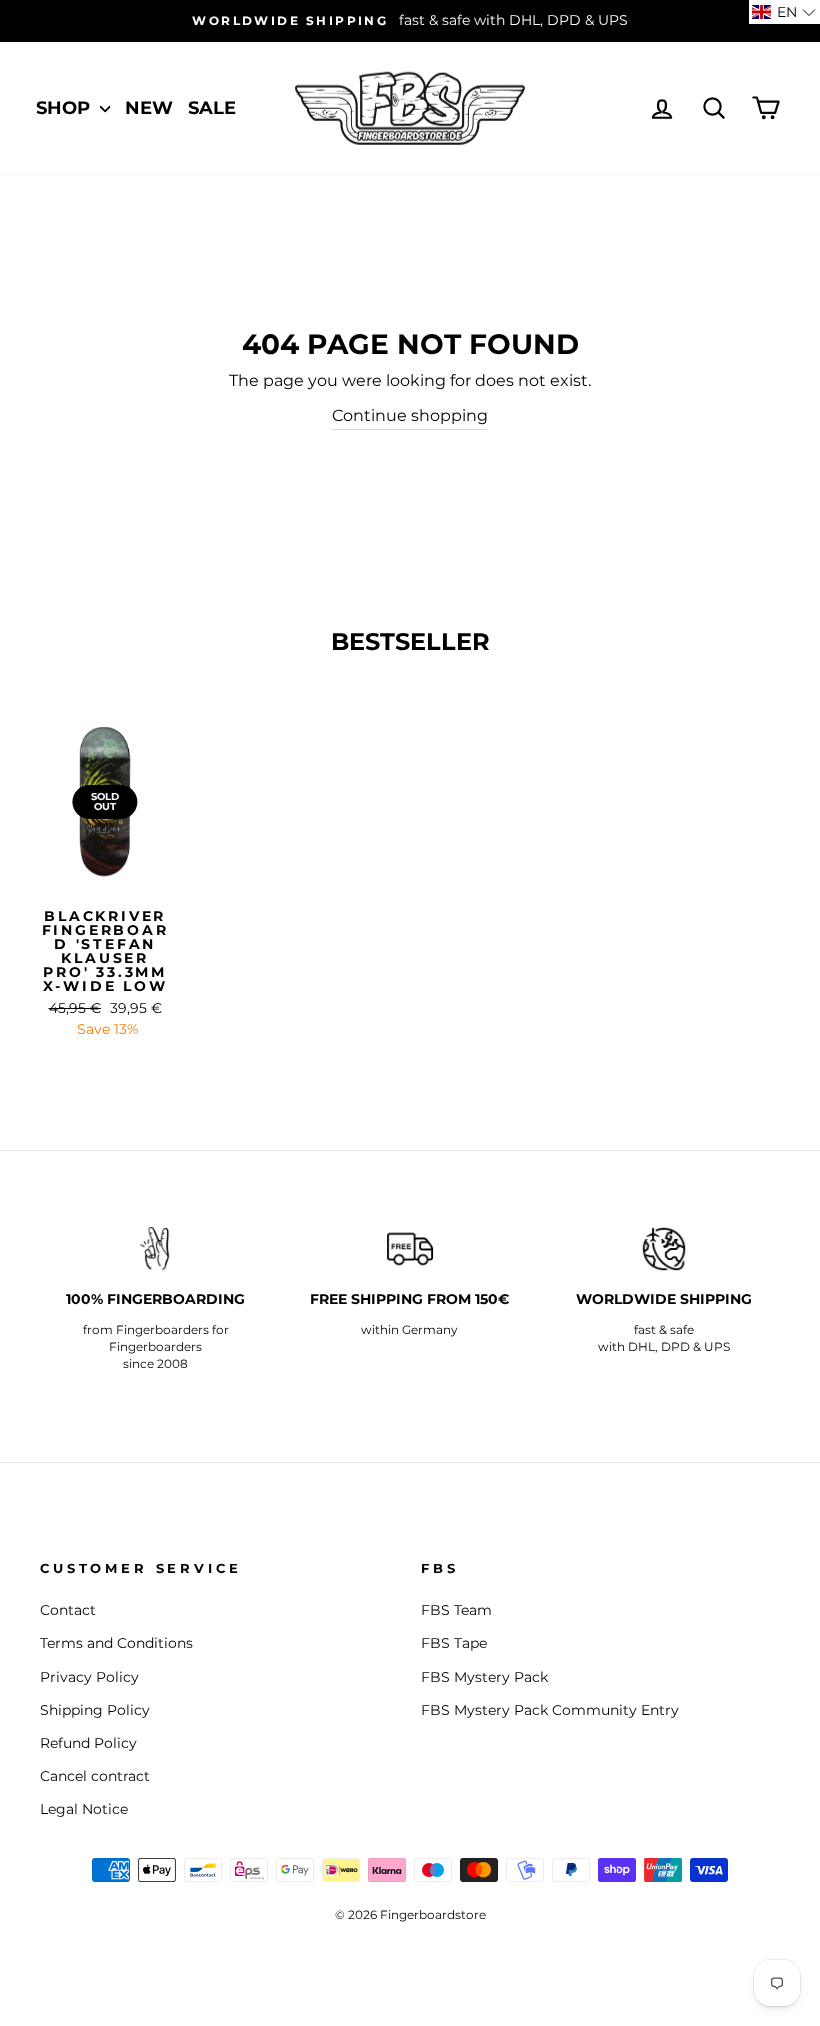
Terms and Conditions (116, 1643)
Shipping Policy (95, 1710)
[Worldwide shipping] (664, 1249)
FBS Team (456, 1610)
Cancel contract (95, 1776)
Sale (212, 108)
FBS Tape (454, 1643)
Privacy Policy (89, 1677)
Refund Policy (88, 1743)
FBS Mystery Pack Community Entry (550, 1710)
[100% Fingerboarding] (156, 1249)
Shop (65, 108)
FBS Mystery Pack (484, 1677)
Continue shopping (410, 415)
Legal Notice (84, 1809)
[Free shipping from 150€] (410, 1249)
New (149, 108)
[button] (784, 12)
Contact (68, 1610)
